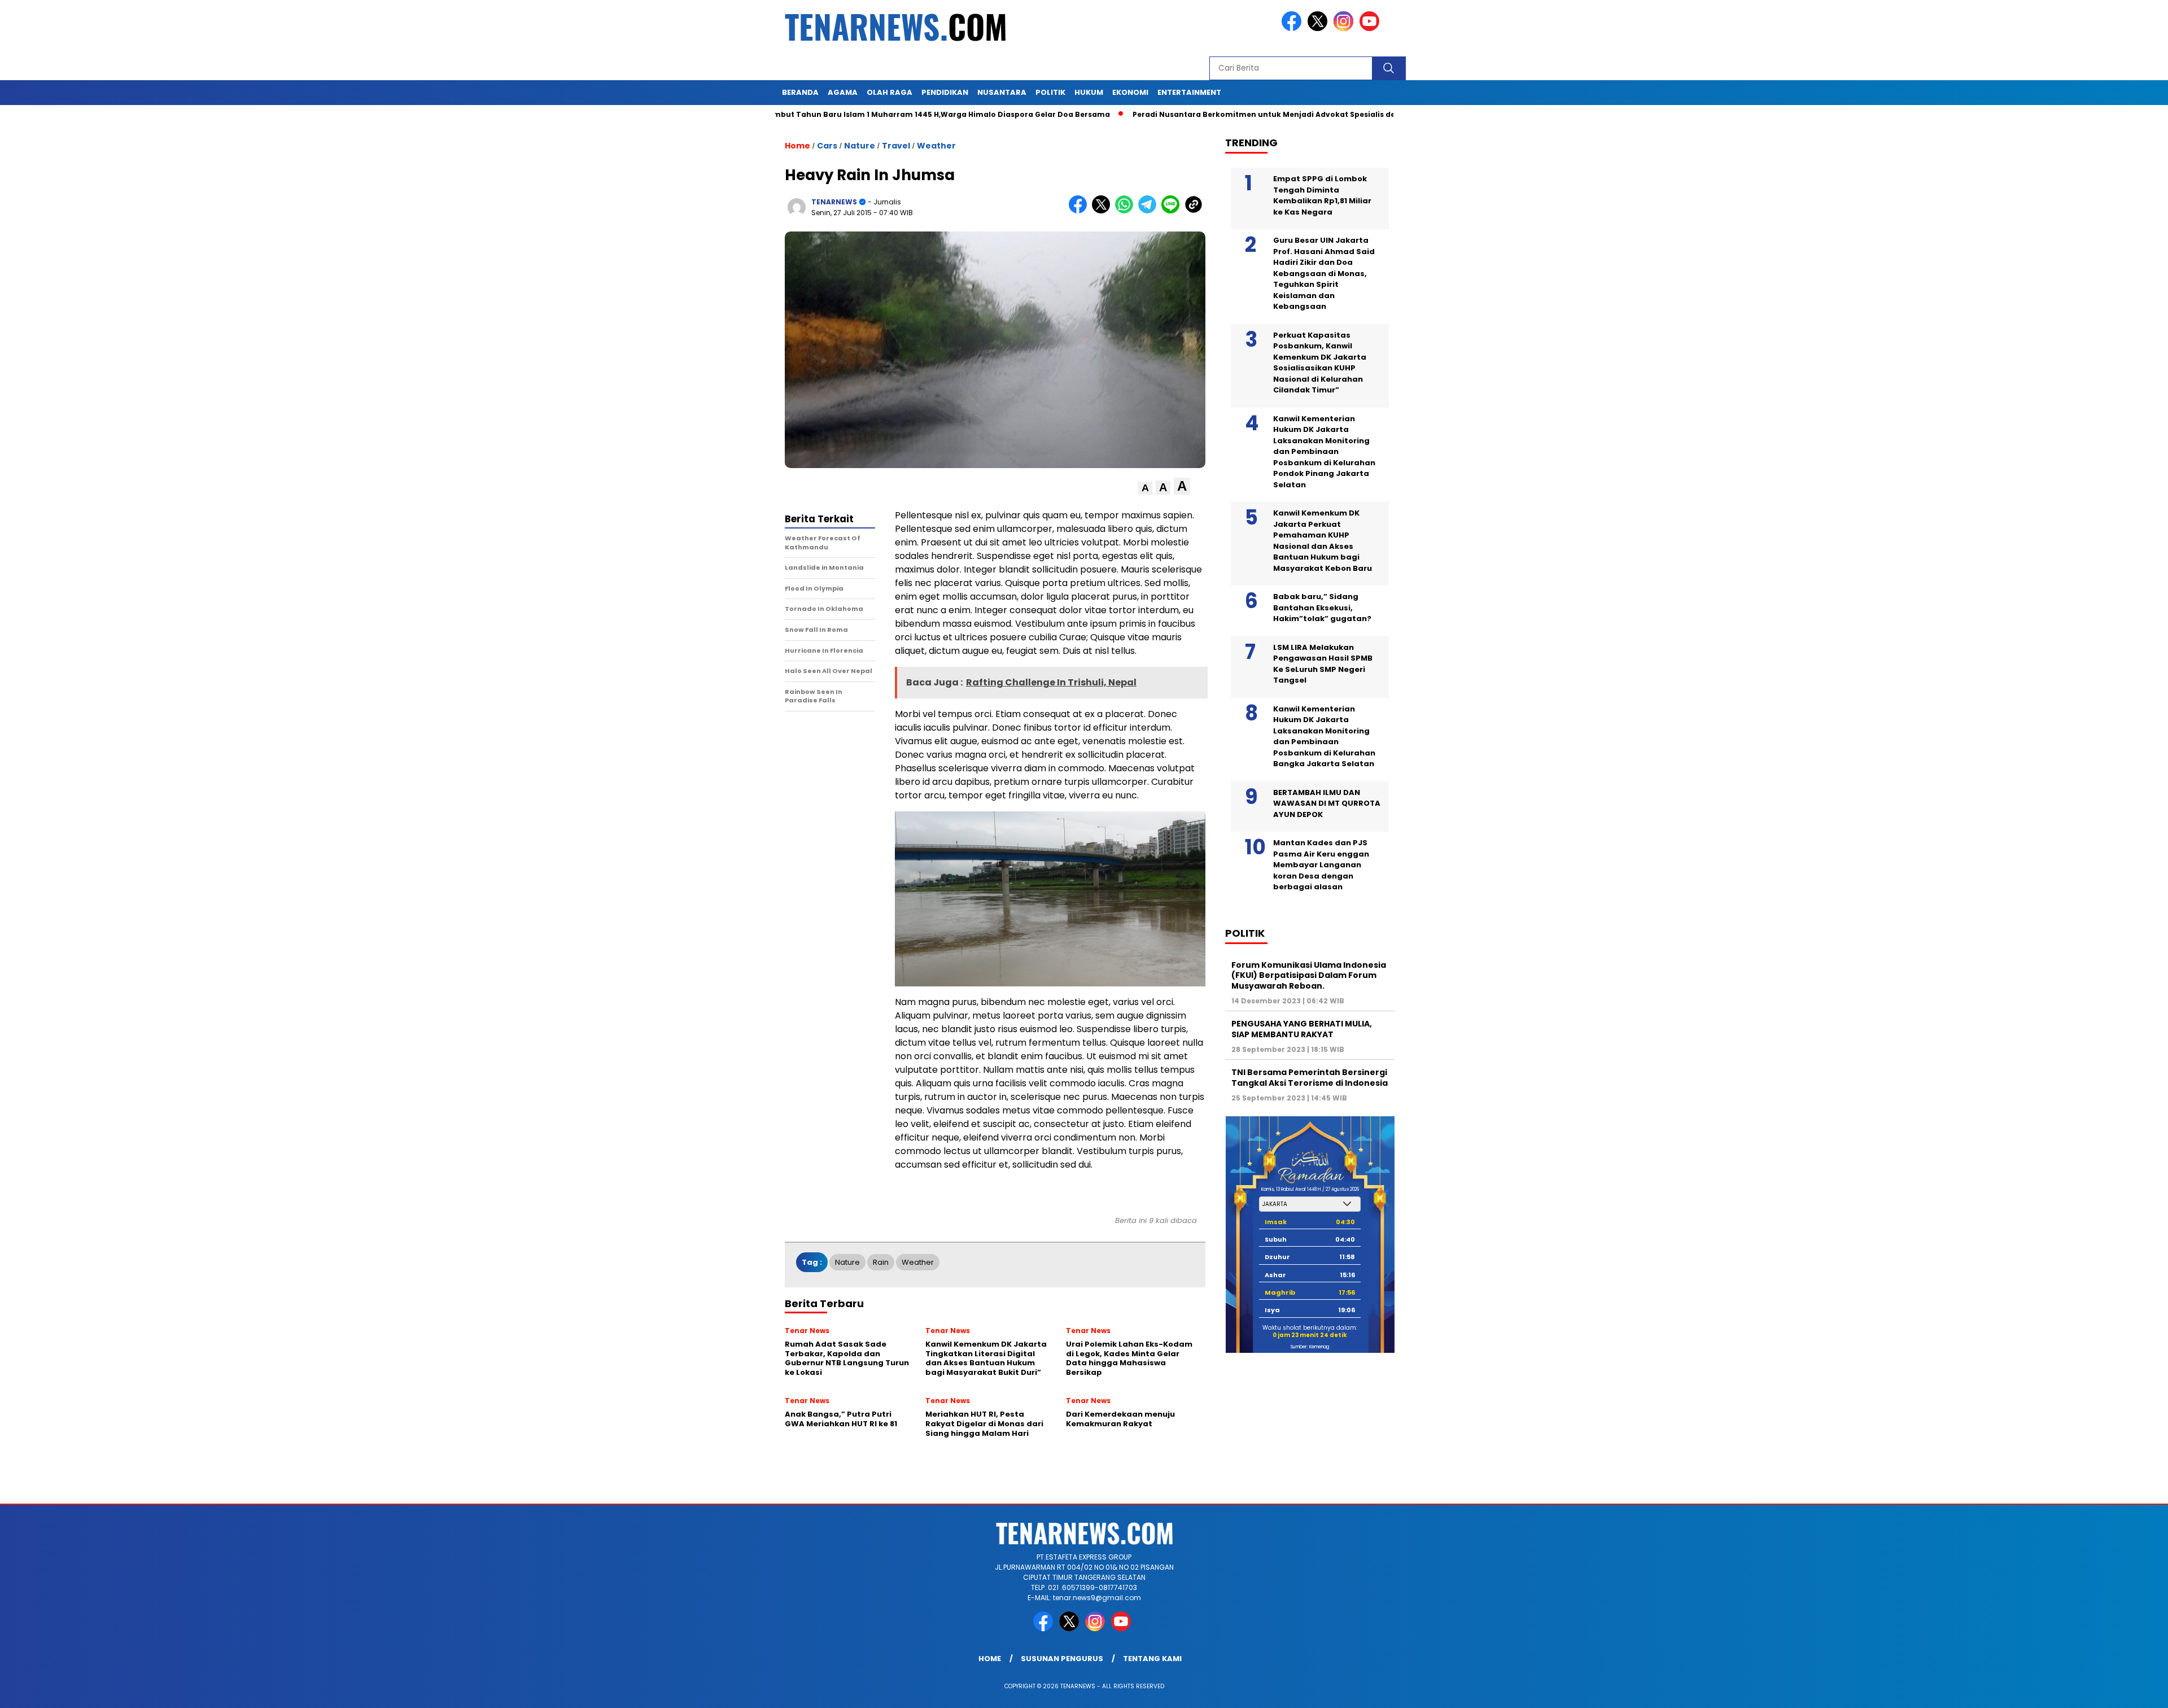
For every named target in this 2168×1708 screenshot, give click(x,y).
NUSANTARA (1002, 92)
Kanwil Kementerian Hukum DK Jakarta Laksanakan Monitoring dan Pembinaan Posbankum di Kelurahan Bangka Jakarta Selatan (1324, 737)
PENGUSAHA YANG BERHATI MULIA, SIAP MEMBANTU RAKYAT (1302, 1029)
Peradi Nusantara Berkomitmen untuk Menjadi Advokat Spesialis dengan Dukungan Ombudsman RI (1228, 114)
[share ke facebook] (1080, 211)
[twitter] (1319, 29)
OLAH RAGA (890, 92)
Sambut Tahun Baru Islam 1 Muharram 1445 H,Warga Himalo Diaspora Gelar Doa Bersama (838, 114)
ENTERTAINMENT (1189, 92)
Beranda (800, 92)
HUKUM (1089, 92)
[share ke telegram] (1150, 211)
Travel (896, 146)
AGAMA (843, 92)
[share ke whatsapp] (1127, 211)
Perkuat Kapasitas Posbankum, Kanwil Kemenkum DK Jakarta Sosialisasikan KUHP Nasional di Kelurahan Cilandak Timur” (1320, 363)
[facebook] (1293, 29)
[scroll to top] (2094, 1690)
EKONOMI (1130, 92)
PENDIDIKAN (945, 92)
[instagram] (1345, 29)
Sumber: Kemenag (1310, 1347)
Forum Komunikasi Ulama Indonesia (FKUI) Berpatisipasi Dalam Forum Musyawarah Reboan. (1309, 975)
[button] (1145, 488)
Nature (860, 146)
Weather (936, 146)
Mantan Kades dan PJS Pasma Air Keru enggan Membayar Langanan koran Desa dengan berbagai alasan (1321, 865)
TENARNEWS (834, 202)
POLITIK (1050, 92)
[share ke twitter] (1103, 211)
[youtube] (1371, 29)
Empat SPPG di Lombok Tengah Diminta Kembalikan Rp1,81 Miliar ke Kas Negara (1322, 195)
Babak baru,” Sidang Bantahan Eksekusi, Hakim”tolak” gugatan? (1322, 608)
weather (918, 1262)
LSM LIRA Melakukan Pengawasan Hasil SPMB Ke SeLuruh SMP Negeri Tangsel (1323, 664)
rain (881, 1262)
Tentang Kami (1152, 1659)
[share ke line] (1173, 211)
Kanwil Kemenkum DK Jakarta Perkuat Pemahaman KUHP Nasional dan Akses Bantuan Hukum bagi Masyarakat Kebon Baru (1323, 541)
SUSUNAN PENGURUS (1062, 1659)
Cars (827, 146)
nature (847, 1262)
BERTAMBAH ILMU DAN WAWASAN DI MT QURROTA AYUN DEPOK (1327, 803)
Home (990, 1659)
